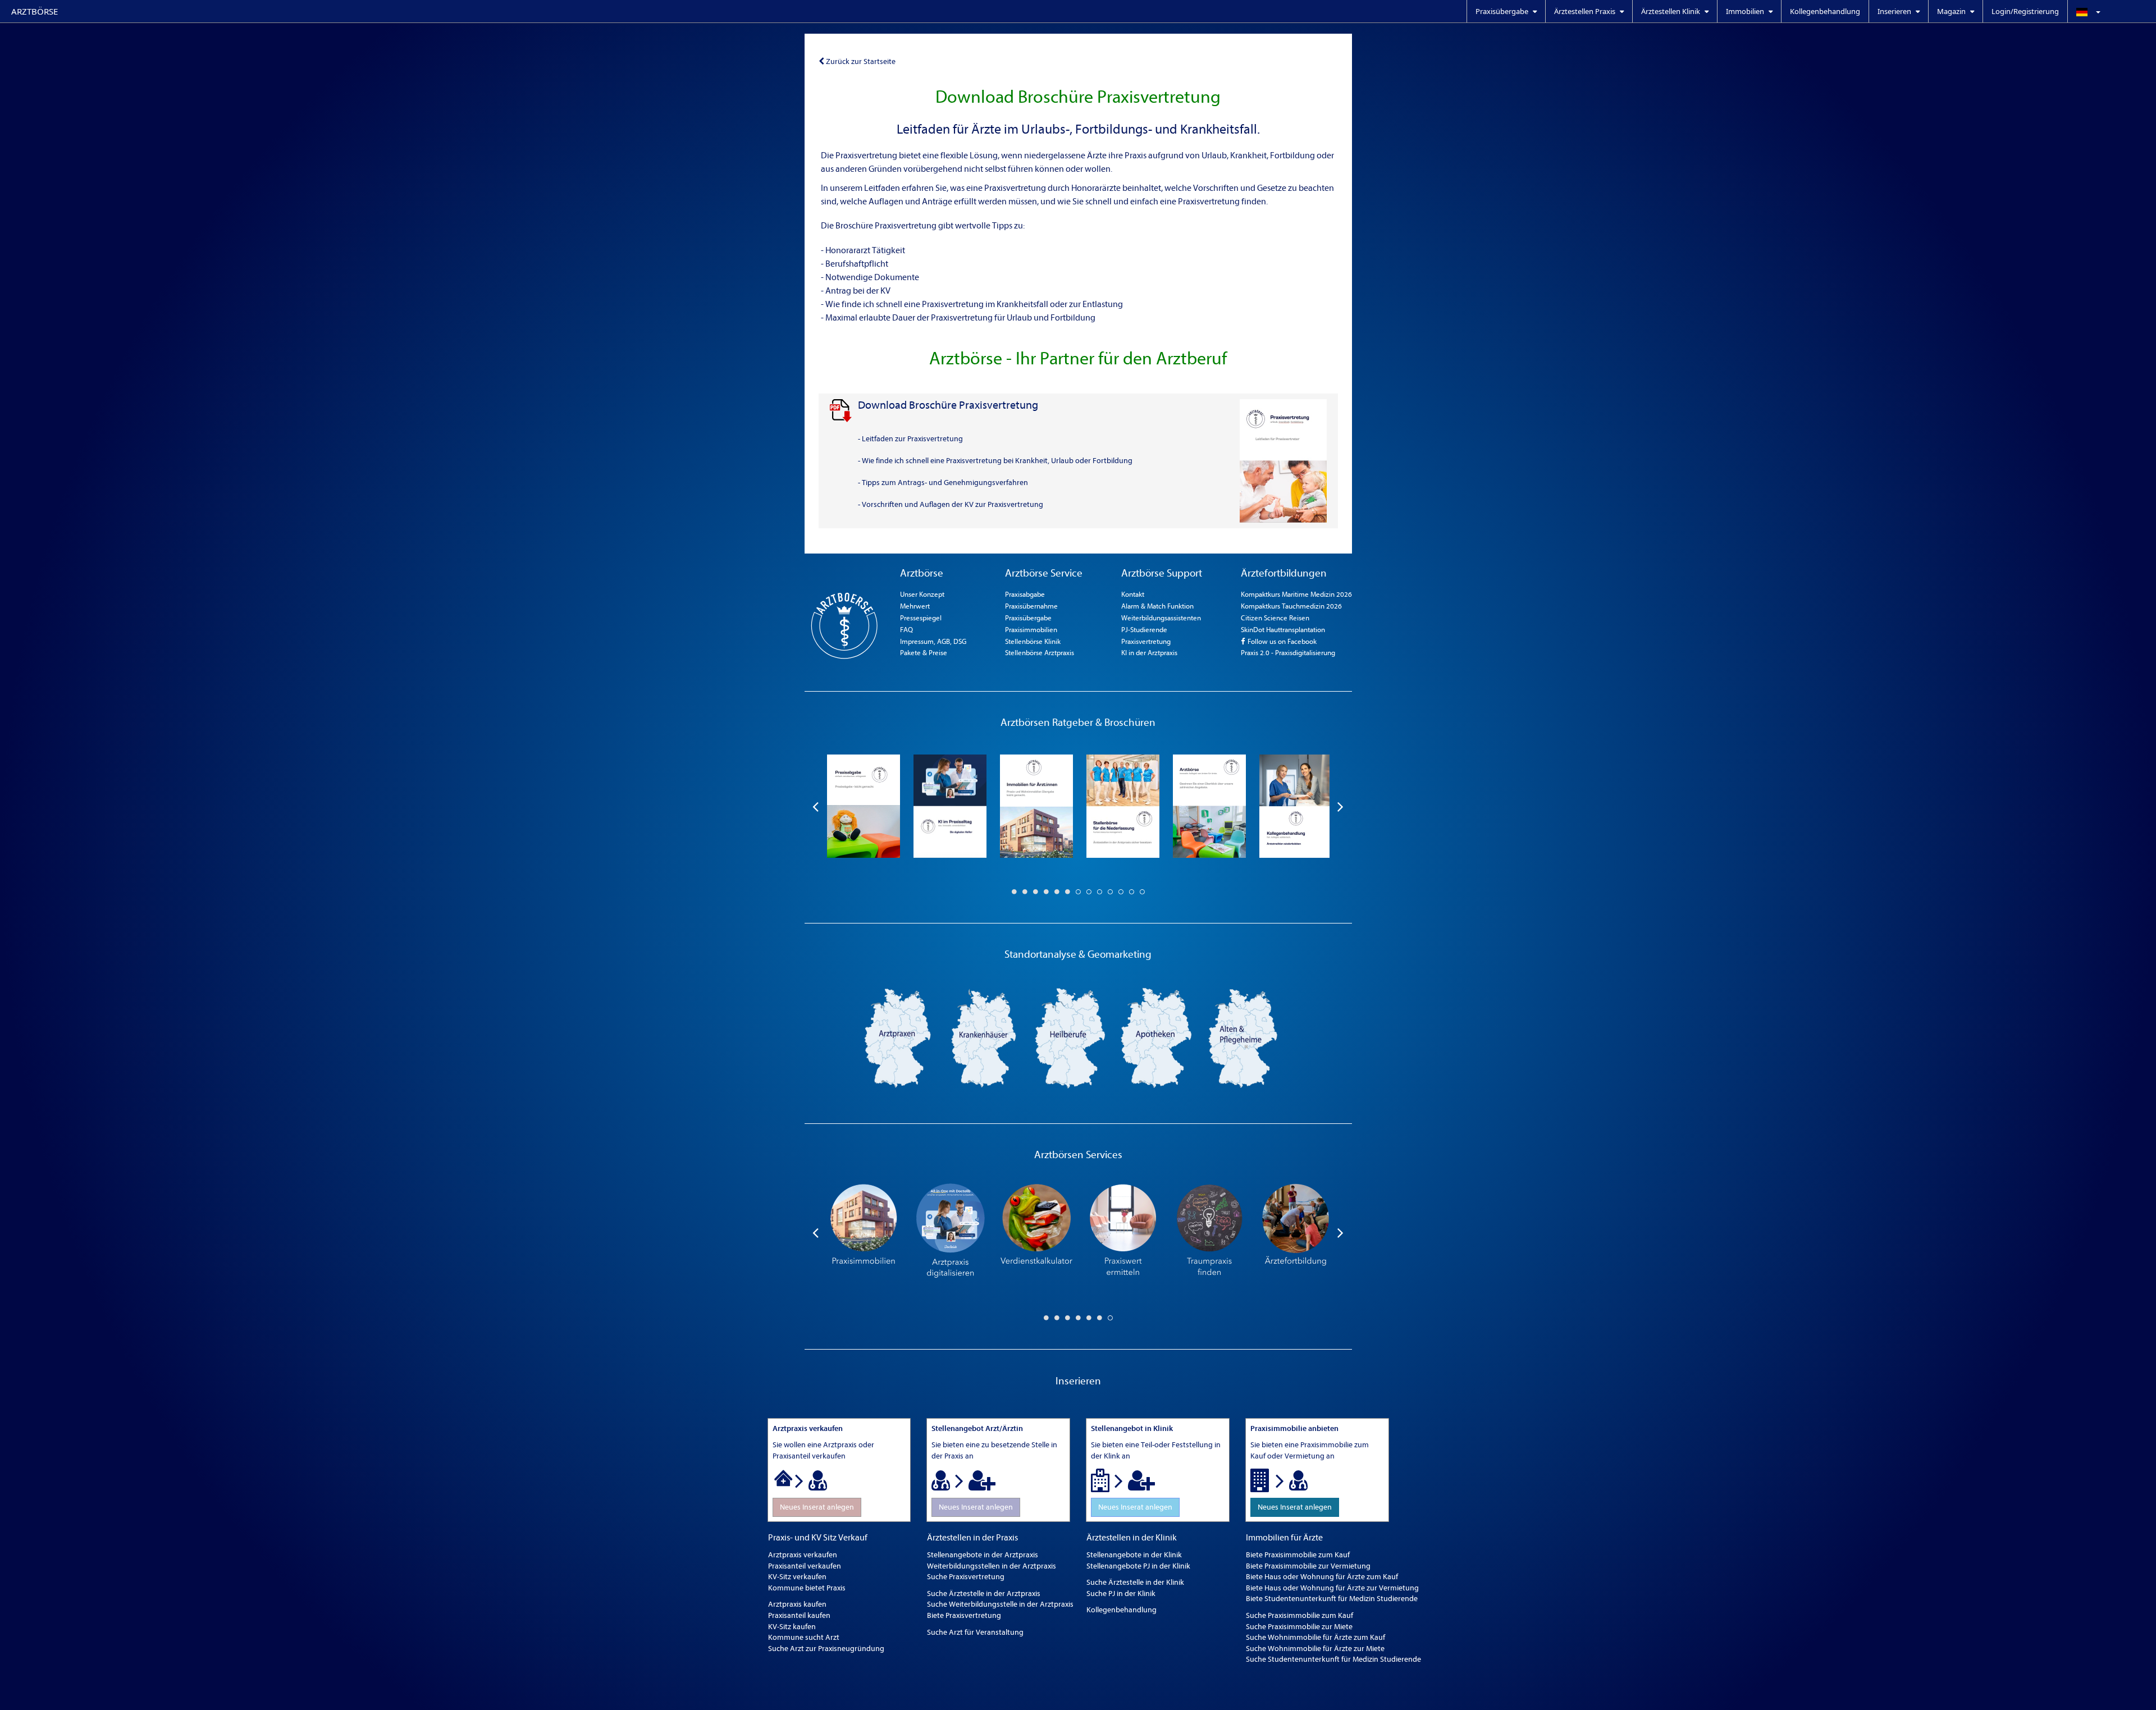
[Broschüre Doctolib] (950, 806)
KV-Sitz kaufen (792, 1627)
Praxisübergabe (1028, 618)
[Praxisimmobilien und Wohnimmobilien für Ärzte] (864, 1232)
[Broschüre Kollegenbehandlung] (1296, 806)
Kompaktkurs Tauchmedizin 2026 (1291, 606)
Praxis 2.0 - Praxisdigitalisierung (1288, 653)
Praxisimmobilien (1031, 630)
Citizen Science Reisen (1275, 618)
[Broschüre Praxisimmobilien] (1036, 806)
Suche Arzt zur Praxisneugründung (826, 1649)
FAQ (906, 630)
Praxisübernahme (1031, 606)
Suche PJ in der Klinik (1121, 1594)
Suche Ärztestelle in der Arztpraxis (984, 1594)
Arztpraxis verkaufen (803, 1555)
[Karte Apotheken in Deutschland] (1157, 1037)
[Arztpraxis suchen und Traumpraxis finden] (1209, 1232)
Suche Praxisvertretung (966, 1577)
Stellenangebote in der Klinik (1134, 1555)
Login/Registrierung (2025, 11)
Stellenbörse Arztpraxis (1040, 653)
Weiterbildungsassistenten (1161, 618)
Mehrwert (915, 606)
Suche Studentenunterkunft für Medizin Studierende (1333, 1659)
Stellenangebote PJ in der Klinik (1138, 1566)
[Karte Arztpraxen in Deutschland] (897, 1037)
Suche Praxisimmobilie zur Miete (1299, 1627)
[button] (2112, 11)
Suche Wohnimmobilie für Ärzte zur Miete (1315, 1649)
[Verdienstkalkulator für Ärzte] (1036, 1232)
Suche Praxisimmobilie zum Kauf (1299, 1615)
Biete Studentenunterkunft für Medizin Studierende (1332, 1599)
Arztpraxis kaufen (797, 1604)
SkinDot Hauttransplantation (1283, 630)
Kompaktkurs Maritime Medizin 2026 (1296, 594)
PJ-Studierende (1144, 630)
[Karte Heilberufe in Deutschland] (1070, 1037)
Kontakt (1133, 594)
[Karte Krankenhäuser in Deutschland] (984, 1037)
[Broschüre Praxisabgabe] (864, 806)
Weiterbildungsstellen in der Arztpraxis (992, 1566)
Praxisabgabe (1025, 594)
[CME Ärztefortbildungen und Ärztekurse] (1296, 1232)
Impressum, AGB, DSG (933, 641)
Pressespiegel (921, 618)
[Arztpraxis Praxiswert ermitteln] (1123, 1232)
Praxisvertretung (1146, 641)
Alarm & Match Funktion (1157, 606)
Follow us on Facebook (1281, 641)
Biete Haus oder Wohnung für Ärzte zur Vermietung (1332, 1588)
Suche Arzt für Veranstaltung (975, 1632)
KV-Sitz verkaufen (797, 1577)
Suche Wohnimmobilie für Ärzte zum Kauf (1315, 1637)
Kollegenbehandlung (1825, 11)
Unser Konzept (922, 594)
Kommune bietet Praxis (807, 1588)
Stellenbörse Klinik (1033, 641)
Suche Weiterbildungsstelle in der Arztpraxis (1000, 1604)
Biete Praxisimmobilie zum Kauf (1298, 1555)
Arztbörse (35, 11)
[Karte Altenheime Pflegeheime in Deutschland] (1243, 1037)
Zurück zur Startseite (861, 61)
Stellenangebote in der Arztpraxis (983, 1555)
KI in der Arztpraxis (1149, 653)
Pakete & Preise (924, 653)
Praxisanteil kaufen (799, 1615)
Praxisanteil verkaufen (805, 1566)
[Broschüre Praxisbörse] (1209, 806)
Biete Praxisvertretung (964, 1615)
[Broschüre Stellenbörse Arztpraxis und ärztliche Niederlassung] (1123, 806)
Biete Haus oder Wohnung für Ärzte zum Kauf (1322, 1577)
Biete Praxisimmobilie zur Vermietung (1308, 1566)
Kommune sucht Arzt (804, 1637)
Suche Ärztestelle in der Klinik (1135, 1582)
